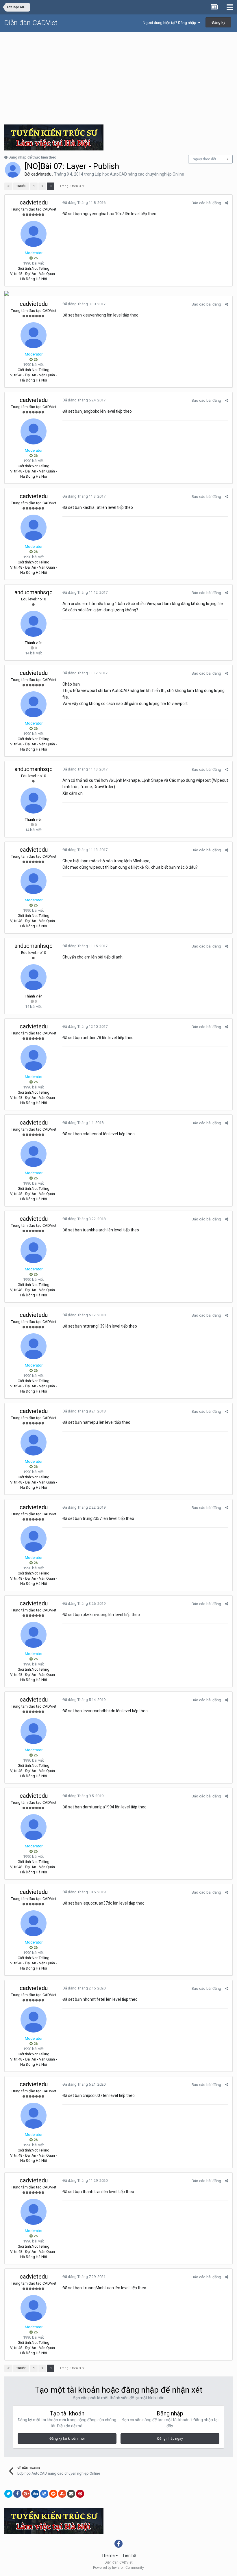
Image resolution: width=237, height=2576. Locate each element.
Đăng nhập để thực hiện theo (32, 157)
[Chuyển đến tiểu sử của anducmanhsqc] (34, 624)
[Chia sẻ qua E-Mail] (71, 2494)
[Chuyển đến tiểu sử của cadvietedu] (13, 170)
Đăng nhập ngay (170, 2439)
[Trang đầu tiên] (8, 186)
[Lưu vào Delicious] (44, 2494)
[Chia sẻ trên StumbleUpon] (62, 2494)
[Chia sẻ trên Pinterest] (80, 2494)
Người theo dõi (204, 159)
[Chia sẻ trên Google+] (26, 2494)
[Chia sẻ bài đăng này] (226, 203)
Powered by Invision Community (118, 2568)
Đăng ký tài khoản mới (67, 2439)
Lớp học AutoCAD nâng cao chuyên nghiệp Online (139, 174)
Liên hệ (129, 2555)
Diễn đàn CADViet (31, 23)
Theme (109, 2555)
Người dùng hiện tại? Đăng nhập (170, 23)
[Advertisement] (118, 75)
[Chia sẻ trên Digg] (35, 2494)
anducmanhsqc (34, 592)
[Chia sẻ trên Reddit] (53, 2494)
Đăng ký (218, 22)
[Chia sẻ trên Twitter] (8, 2494)
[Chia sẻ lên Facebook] (17, 2494)
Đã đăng (84, 203)
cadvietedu (41, 174)
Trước (21, 186)
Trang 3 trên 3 (71, 186)
